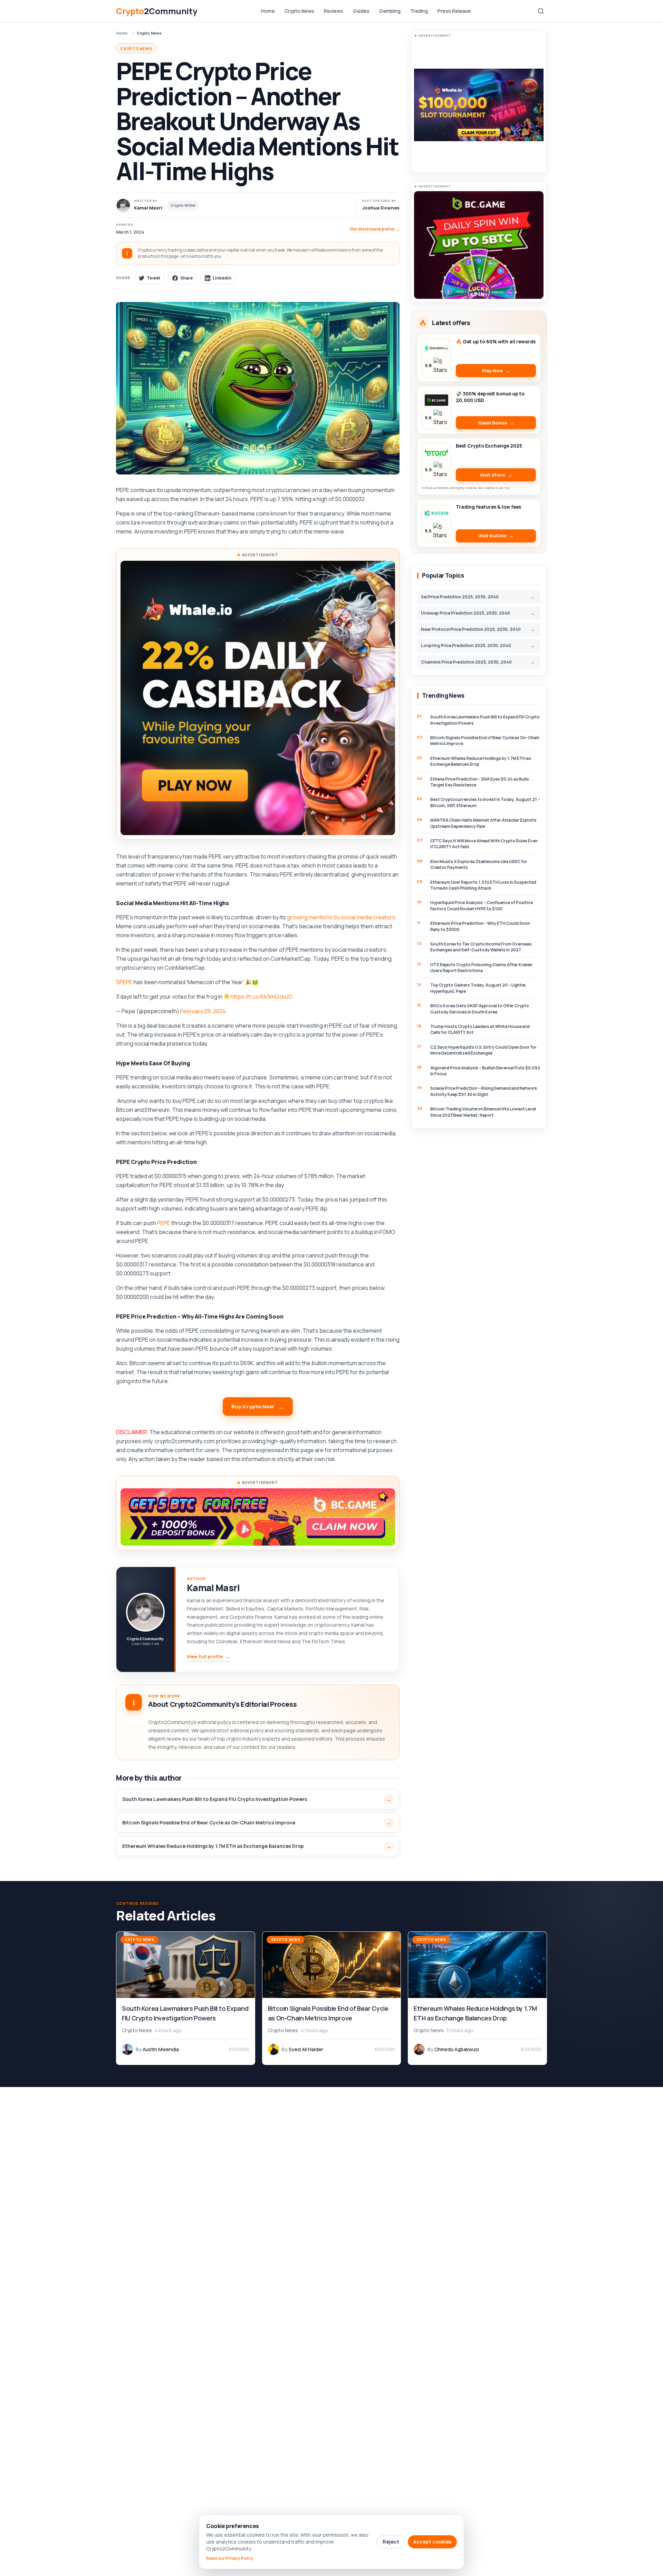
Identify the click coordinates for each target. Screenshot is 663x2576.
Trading (419, 11)
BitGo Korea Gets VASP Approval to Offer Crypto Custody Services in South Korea (480, 1009)
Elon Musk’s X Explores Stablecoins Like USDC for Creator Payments (479, 864)
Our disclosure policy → (374, 229)
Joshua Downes (381, 208)
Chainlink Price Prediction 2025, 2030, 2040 (466, 662)
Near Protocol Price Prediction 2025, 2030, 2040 (471, 629)
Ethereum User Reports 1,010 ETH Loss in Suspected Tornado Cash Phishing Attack (483, 885)
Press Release (454, 11)
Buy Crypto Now (253, 1406)
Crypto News (299, 11)
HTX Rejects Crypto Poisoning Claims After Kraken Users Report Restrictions (481, 968)
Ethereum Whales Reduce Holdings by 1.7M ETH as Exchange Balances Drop (213, 1846)
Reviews (334, 11)
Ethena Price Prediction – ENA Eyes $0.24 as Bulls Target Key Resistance (480, 782)
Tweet (153, 278)
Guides (361, 11)
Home (268, 11)
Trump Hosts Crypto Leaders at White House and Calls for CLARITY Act (480, 1029)
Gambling (390, 11)
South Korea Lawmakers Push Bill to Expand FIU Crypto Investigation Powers (215, 1799)
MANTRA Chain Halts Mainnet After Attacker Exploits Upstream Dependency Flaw (483, 823)
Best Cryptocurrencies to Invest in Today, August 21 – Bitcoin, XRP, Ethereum (485, 802)
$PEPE (124, 982)
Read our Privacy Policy (230, 2558)
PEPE (164, 1223)
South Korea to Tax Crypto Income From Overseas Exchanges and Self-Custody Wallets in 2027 (481, 947)
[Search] (541, 11)
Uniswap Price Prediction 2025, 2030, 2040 (465, 613)
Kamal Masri (213, 1588)
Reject (391, 2542)
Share (186, 278)
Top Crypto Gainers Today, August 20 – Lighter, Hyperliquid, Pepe (479, 988)
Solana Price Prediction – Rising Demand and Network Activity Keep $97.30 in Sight (484, 1091)
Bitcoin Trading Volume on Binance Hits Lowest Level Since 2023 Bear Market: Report (483, 1112)
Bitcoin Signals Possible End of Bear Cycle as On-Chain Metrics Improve (209, 1823)
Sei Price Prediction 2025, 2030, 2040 (460, 597)
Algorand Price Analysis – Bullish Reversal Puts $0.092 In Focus (485, 1071)
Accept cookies (432, 2542)
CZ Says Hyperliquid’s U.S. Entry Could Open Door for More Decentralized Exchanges (483, 1050)
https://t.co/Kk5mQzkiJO (261, 997)
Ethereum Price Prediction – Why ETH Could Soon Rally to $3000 (480, 926)
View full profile (208, 1656)
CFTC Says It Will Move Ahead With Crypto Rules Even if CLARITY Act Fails (484, 844)
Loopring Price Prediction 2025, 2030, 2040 (466, 645)
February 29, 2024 (203, 1011)
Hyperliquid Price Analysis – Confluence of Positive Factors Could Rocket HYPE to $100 (482, 905)
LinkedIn (222, 278)
